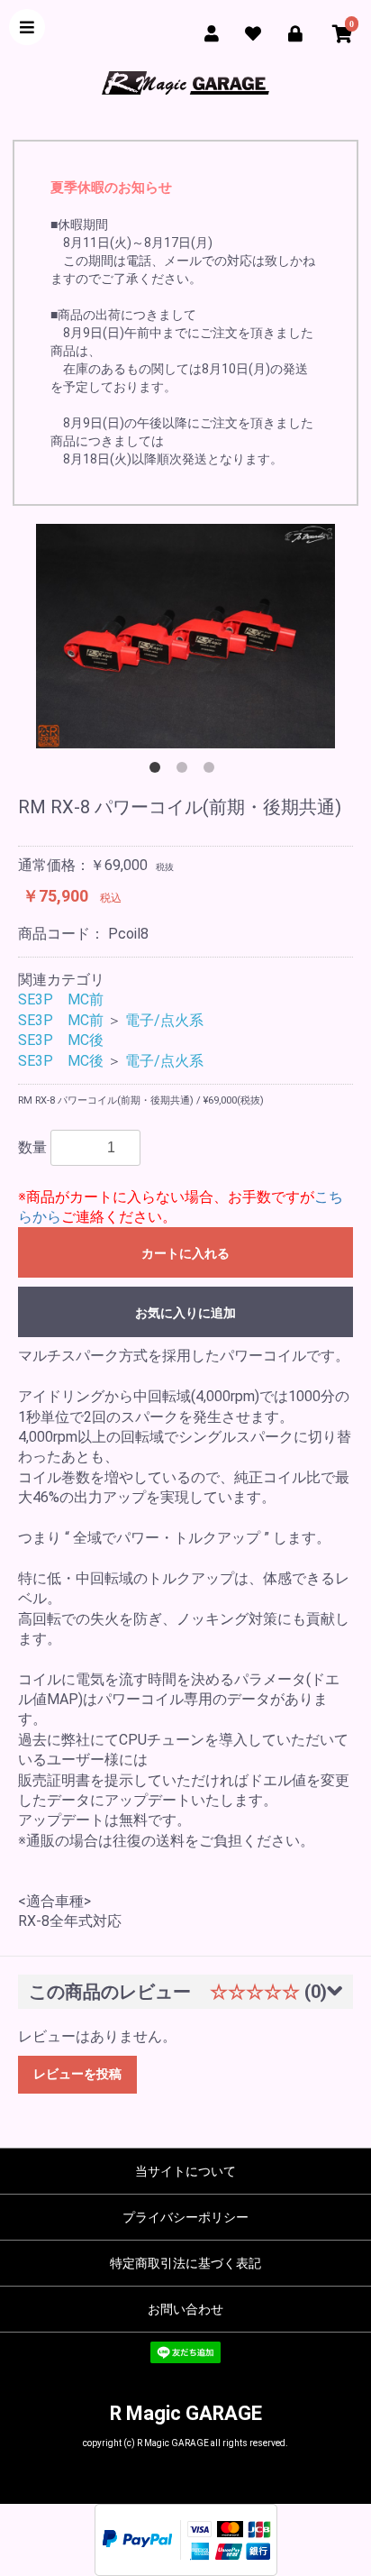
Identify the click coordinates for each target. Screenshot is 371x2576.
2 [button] (185, 771)
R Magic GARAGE (186, 2413)
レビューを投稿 (77, 2074)
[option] (185, 636)
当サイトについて (185, 2171)
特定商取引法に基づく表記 (185, 2263)
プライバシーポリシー (185, 2217)
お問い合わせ (185, 2309)
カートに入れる (185, 1253)
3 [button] (213, 771)
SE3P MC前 (61, 999)
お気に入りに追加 (185, 1313)
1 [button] (158, 771)
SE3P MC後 (61, 1040)
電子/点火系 (164, 1020)
